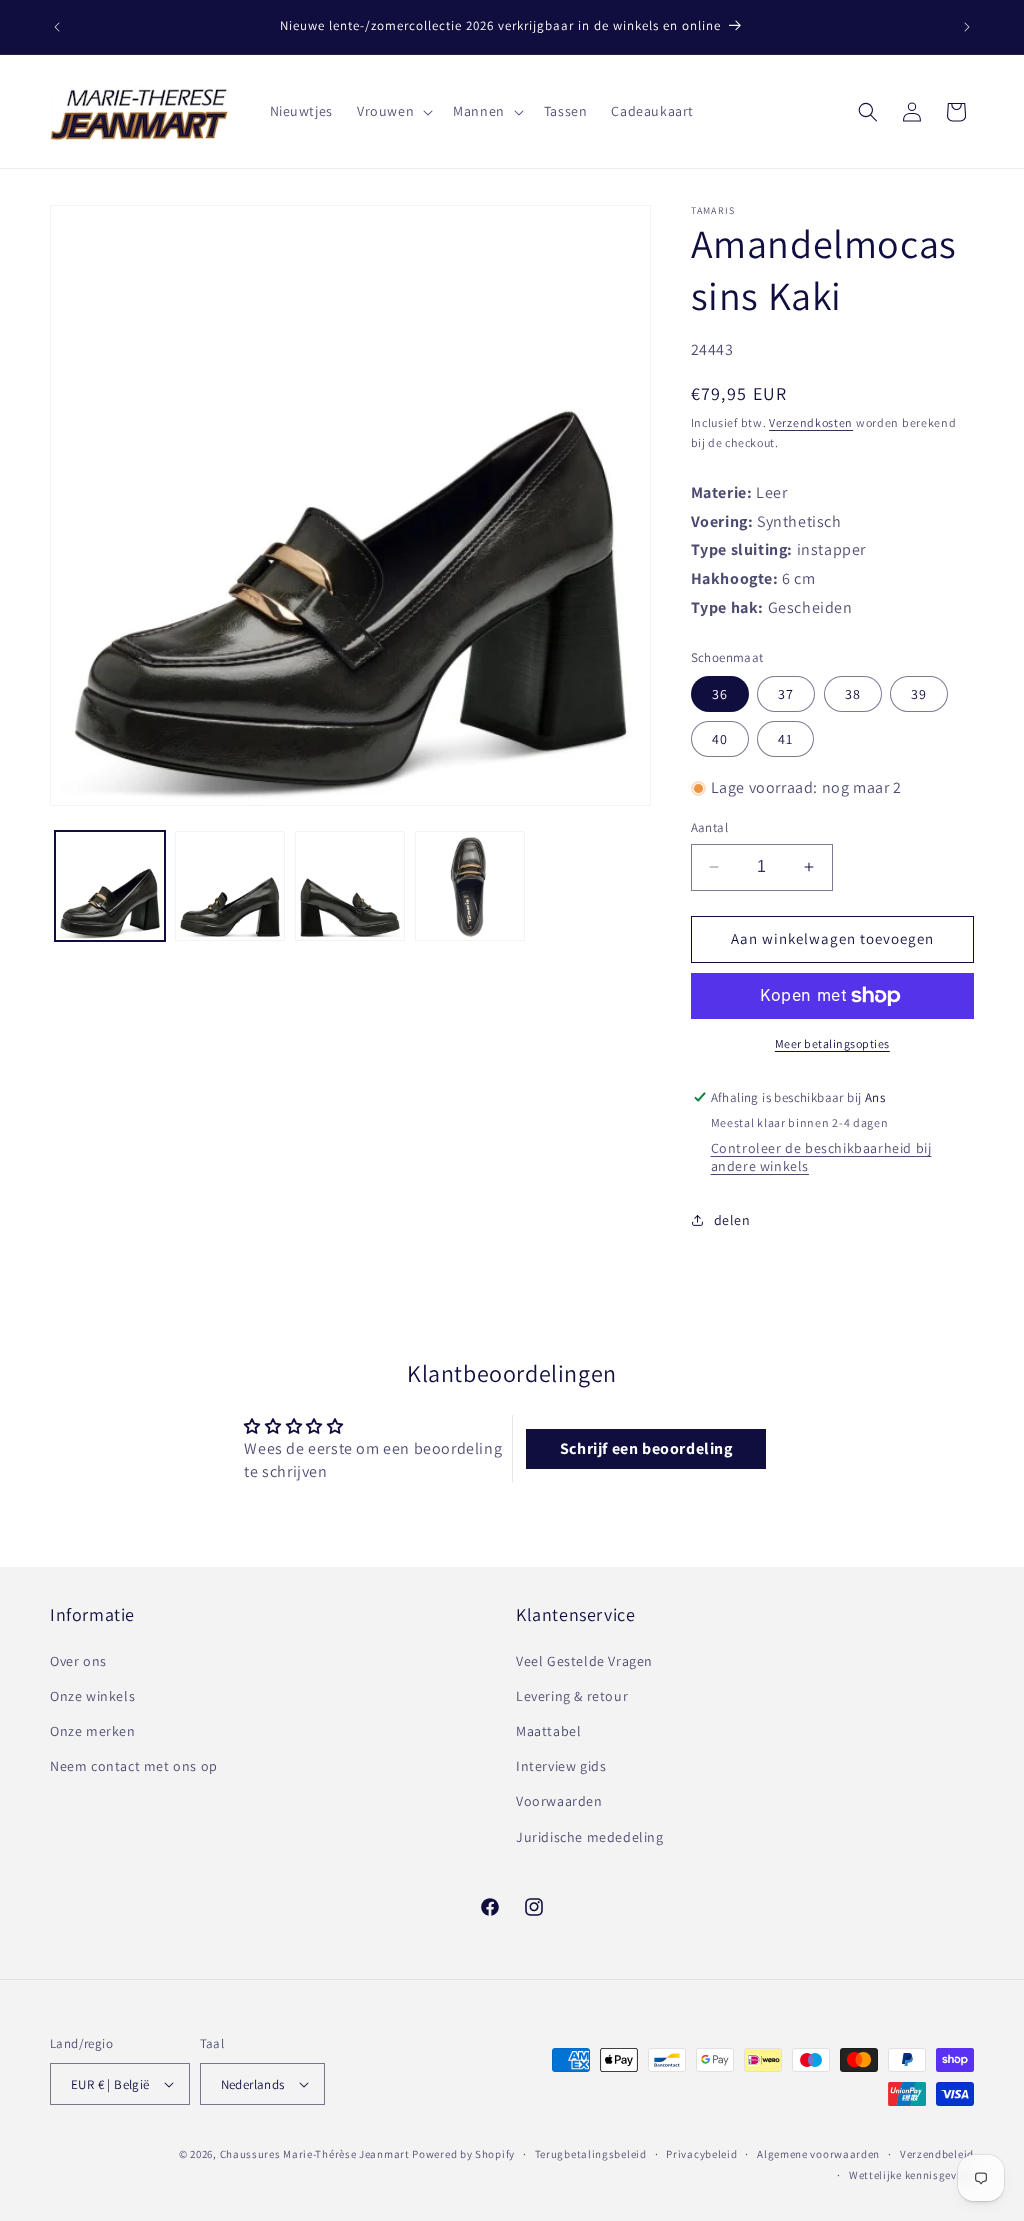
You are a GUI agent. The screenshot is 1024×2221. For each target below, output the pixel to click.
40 (720, 739)
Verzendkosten (811, 422)
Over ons (78, 1661)
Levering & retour (572, 1696)
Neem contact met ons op (134, 1766)
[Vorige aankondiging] (57, 27)
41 (785, 739)
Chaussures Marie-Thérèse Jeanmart (315, 2154)
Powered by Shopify (463, 2154)
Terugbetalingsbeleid (591, 2154)
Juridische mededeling (590, 1837)
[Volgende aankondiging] (967, 27)
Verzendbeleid (937, 2154)
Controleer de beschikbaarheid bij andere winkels (821, 1157)
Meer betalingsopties (832, 1043)
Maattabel (548, 1731)
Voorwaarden (559, 1801)
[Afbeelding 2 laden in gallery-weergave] (230, 886)
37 (786, 694)
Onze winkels (92, 1696)
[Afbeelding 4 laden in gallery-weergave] (470, 886)
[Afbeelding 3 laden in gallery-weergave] (350, 886)
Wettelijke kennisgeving (911, 2175)
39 (919, 694)
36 (720, 694)
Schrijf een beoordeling (646, 1448)
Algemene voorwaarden (818, 2154)
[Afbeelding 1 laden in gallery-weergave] (110, 886)
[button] (393, 111)
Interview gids (561, 1766)
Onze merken (93, 1731)
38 (853, 694)
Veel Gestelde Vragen (584, 1661)
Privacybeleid (701, 2154)
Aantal (709, 827)
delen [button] (732, 1220)
